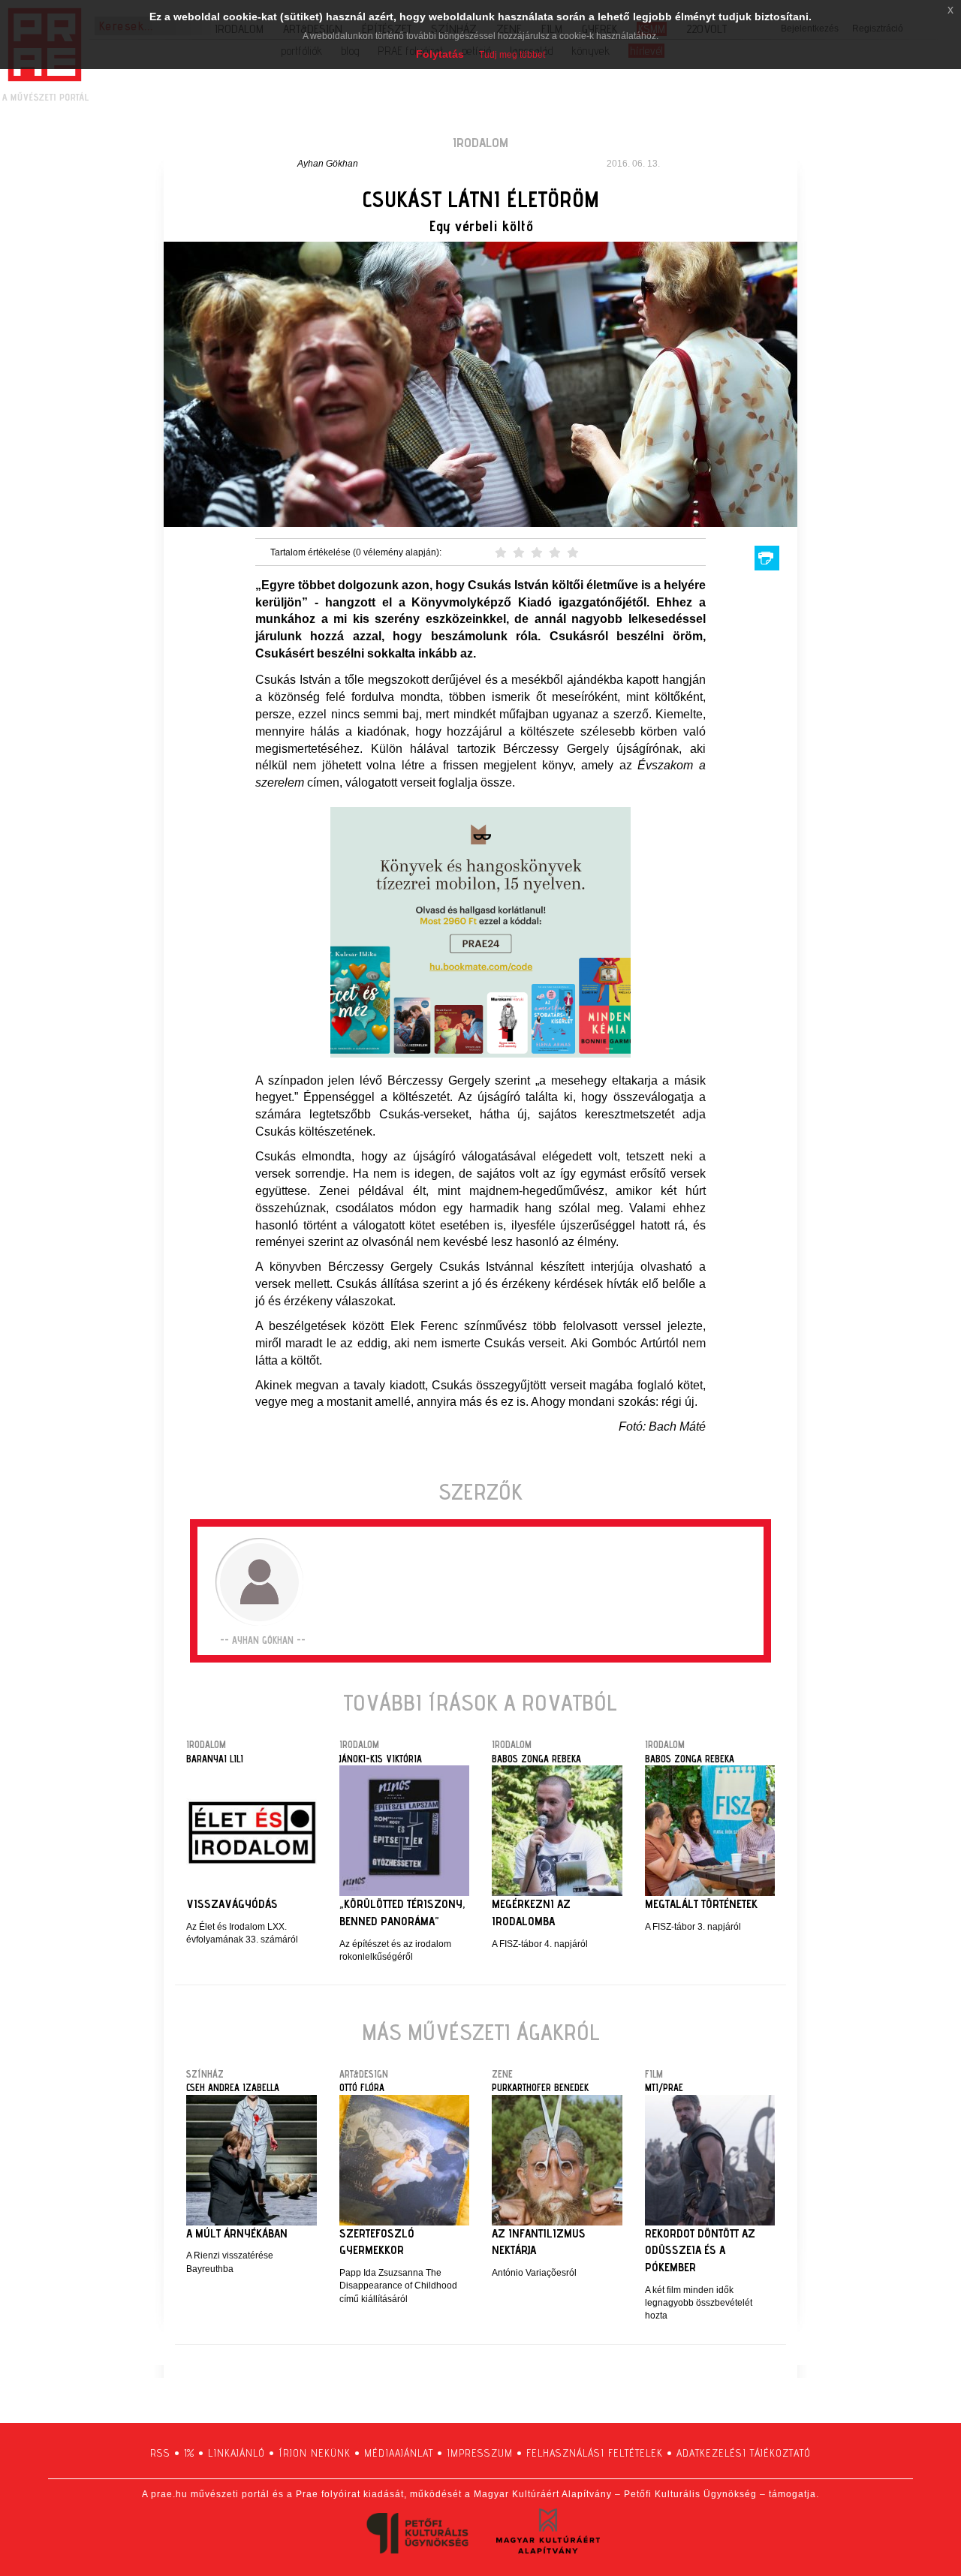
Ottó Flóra (362, 2087)
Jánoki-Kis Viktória (381, 1759)
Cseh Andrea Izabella (233, 2087)
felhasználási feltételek (595, 2453)
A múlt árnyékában (237, 2233)
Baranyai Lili (215, 1759)
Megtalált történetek (701, 1904)
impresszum (480, 2453)
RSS (160, 2453)
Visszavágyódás (232, 1904)
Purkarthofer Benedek (540, 2087)
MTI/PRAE (664, 2087)
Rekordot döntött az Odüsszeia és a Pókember (700, 2251)
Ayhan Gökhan (328, 164)
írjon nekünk (315, 2453)
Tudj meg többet (512, 55)
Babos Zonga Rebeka (536, 1759)
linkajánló (236, 2453)
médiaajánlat (399, 2453)
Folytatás (440, 54)
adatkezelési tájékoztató (744, 2453)
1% (189, 2453)
